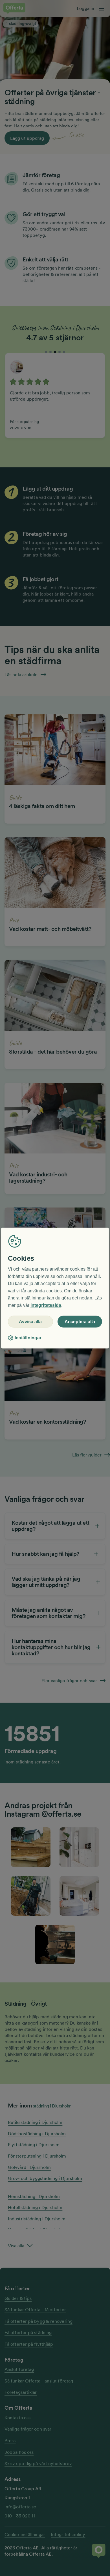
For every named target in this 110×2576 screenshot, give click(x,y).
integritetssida (46, 1305)
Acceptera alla (80, 1322)
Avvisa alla (30, 1322)
